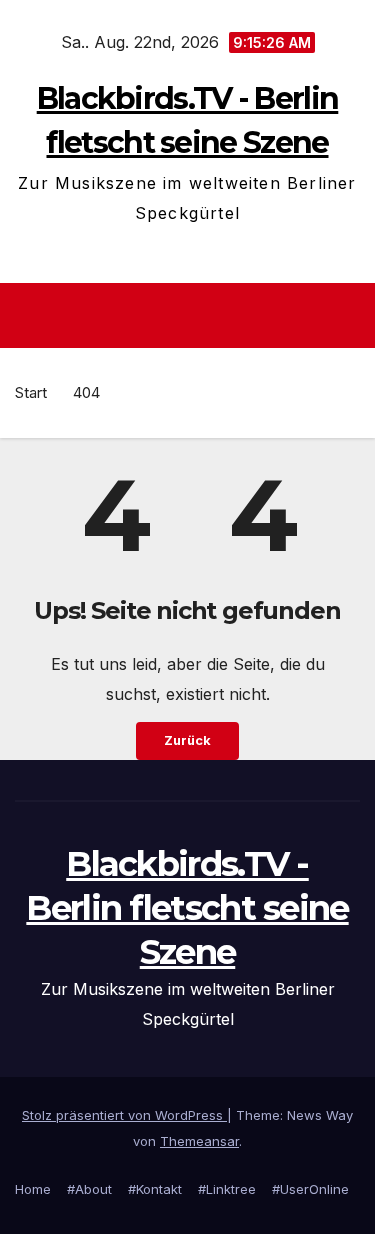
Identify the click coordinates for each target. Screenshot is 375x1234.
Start (31, 392)
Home (33, 1189)
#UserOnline (310, 1189)
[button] (348, 316)
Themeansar (199, 1141)
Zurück (187, 740)
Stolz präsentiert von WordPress (124, 1115)
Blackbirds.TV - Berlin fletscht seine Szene (187, 908)
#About (89, 1189)
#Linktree (227, 1189)
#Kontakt (155, 1189)
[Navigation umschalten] (193, 316)
